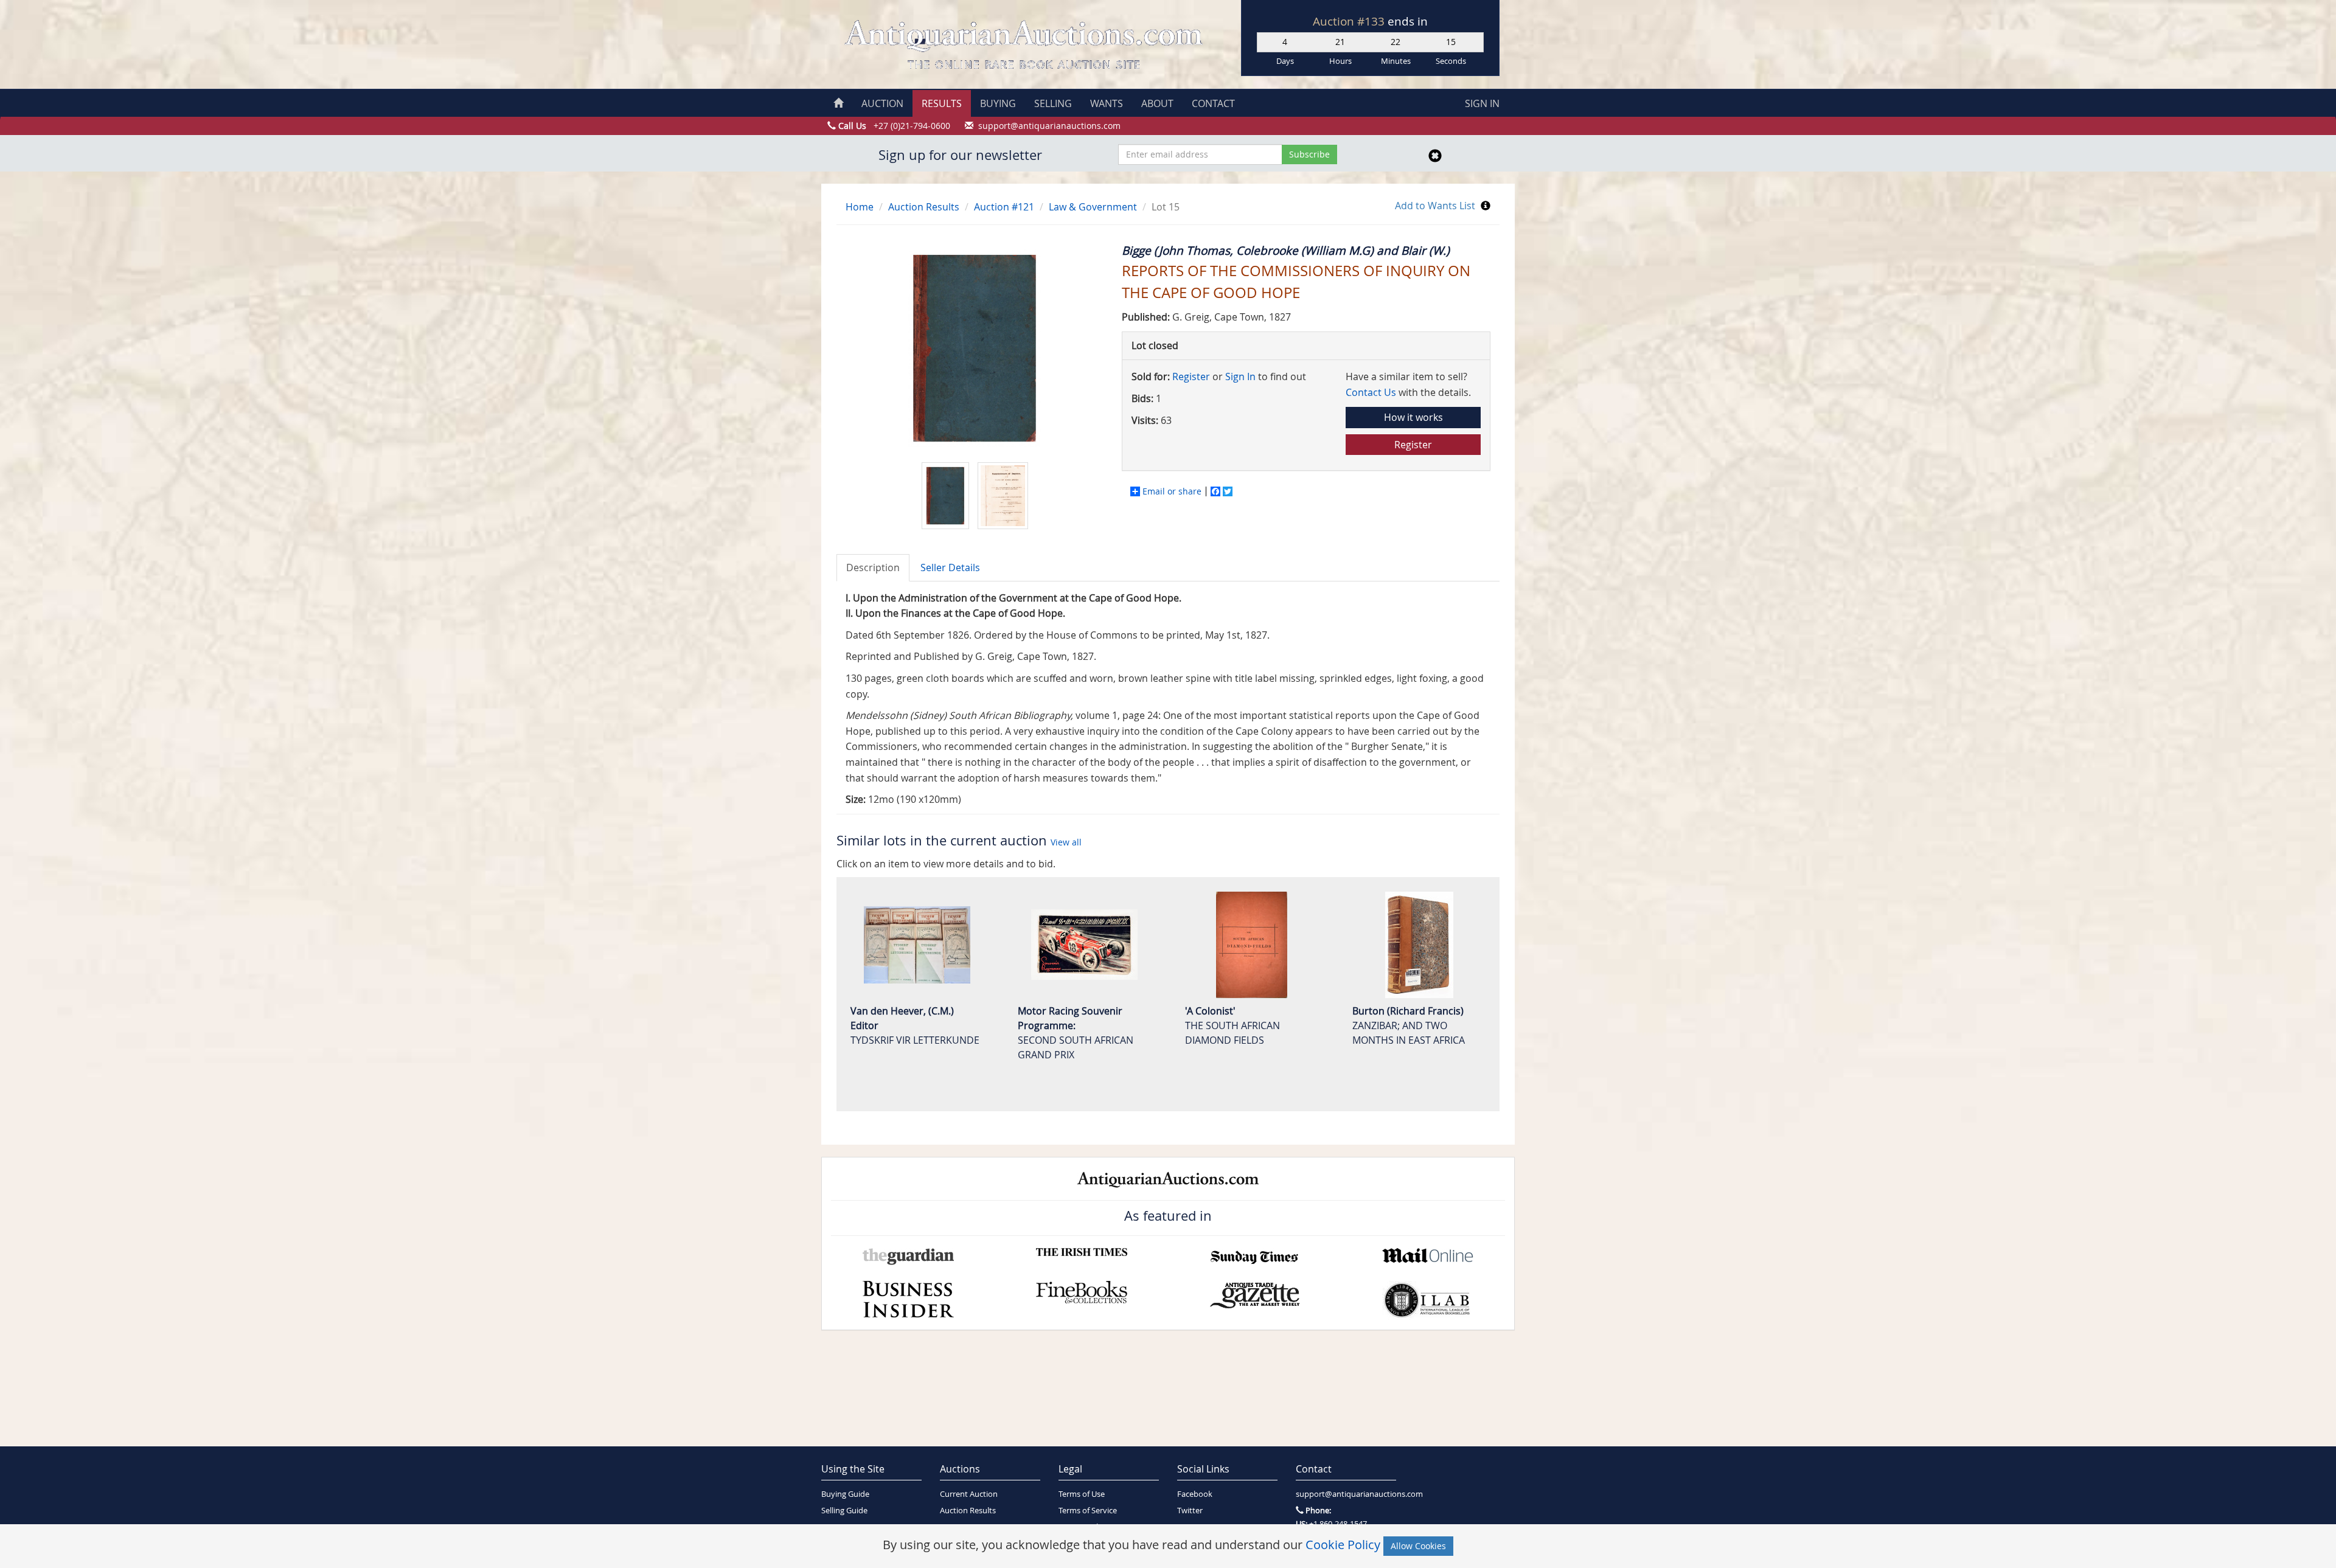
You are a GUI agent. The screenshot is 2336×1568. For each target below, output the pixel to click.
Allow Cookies (1418, 1546)
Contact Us (1371, 392)
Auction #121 (1004, 207)
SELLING (1053, 103)
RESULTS (942, 103)
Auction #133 (1350, 21)
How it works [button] (1413, 417)
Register (1191, 376)
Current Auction (969, 1494)
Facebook (1195, 1494)
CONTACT (1213, 103)
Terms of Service (1088, 1511)
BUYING (998, 103)
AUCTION (882, 103)
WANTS (1107, 103)
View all (1066, 842)
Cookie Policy (1343, 1545)
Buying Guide (845, 1494)
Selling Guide (844, 1511)
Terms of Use (1082, 1494)
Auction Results (924, 207)
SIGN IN (1482, 103)
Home (860, 207)
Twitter (1190, 1511)
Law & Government (1093, 207)
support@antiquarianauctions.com (1346, 1494)
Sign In (1240, 376)
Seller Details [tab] (950, 567)
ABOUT (1157, 103)
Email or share (1172, 491)
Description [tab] (873, 567)
